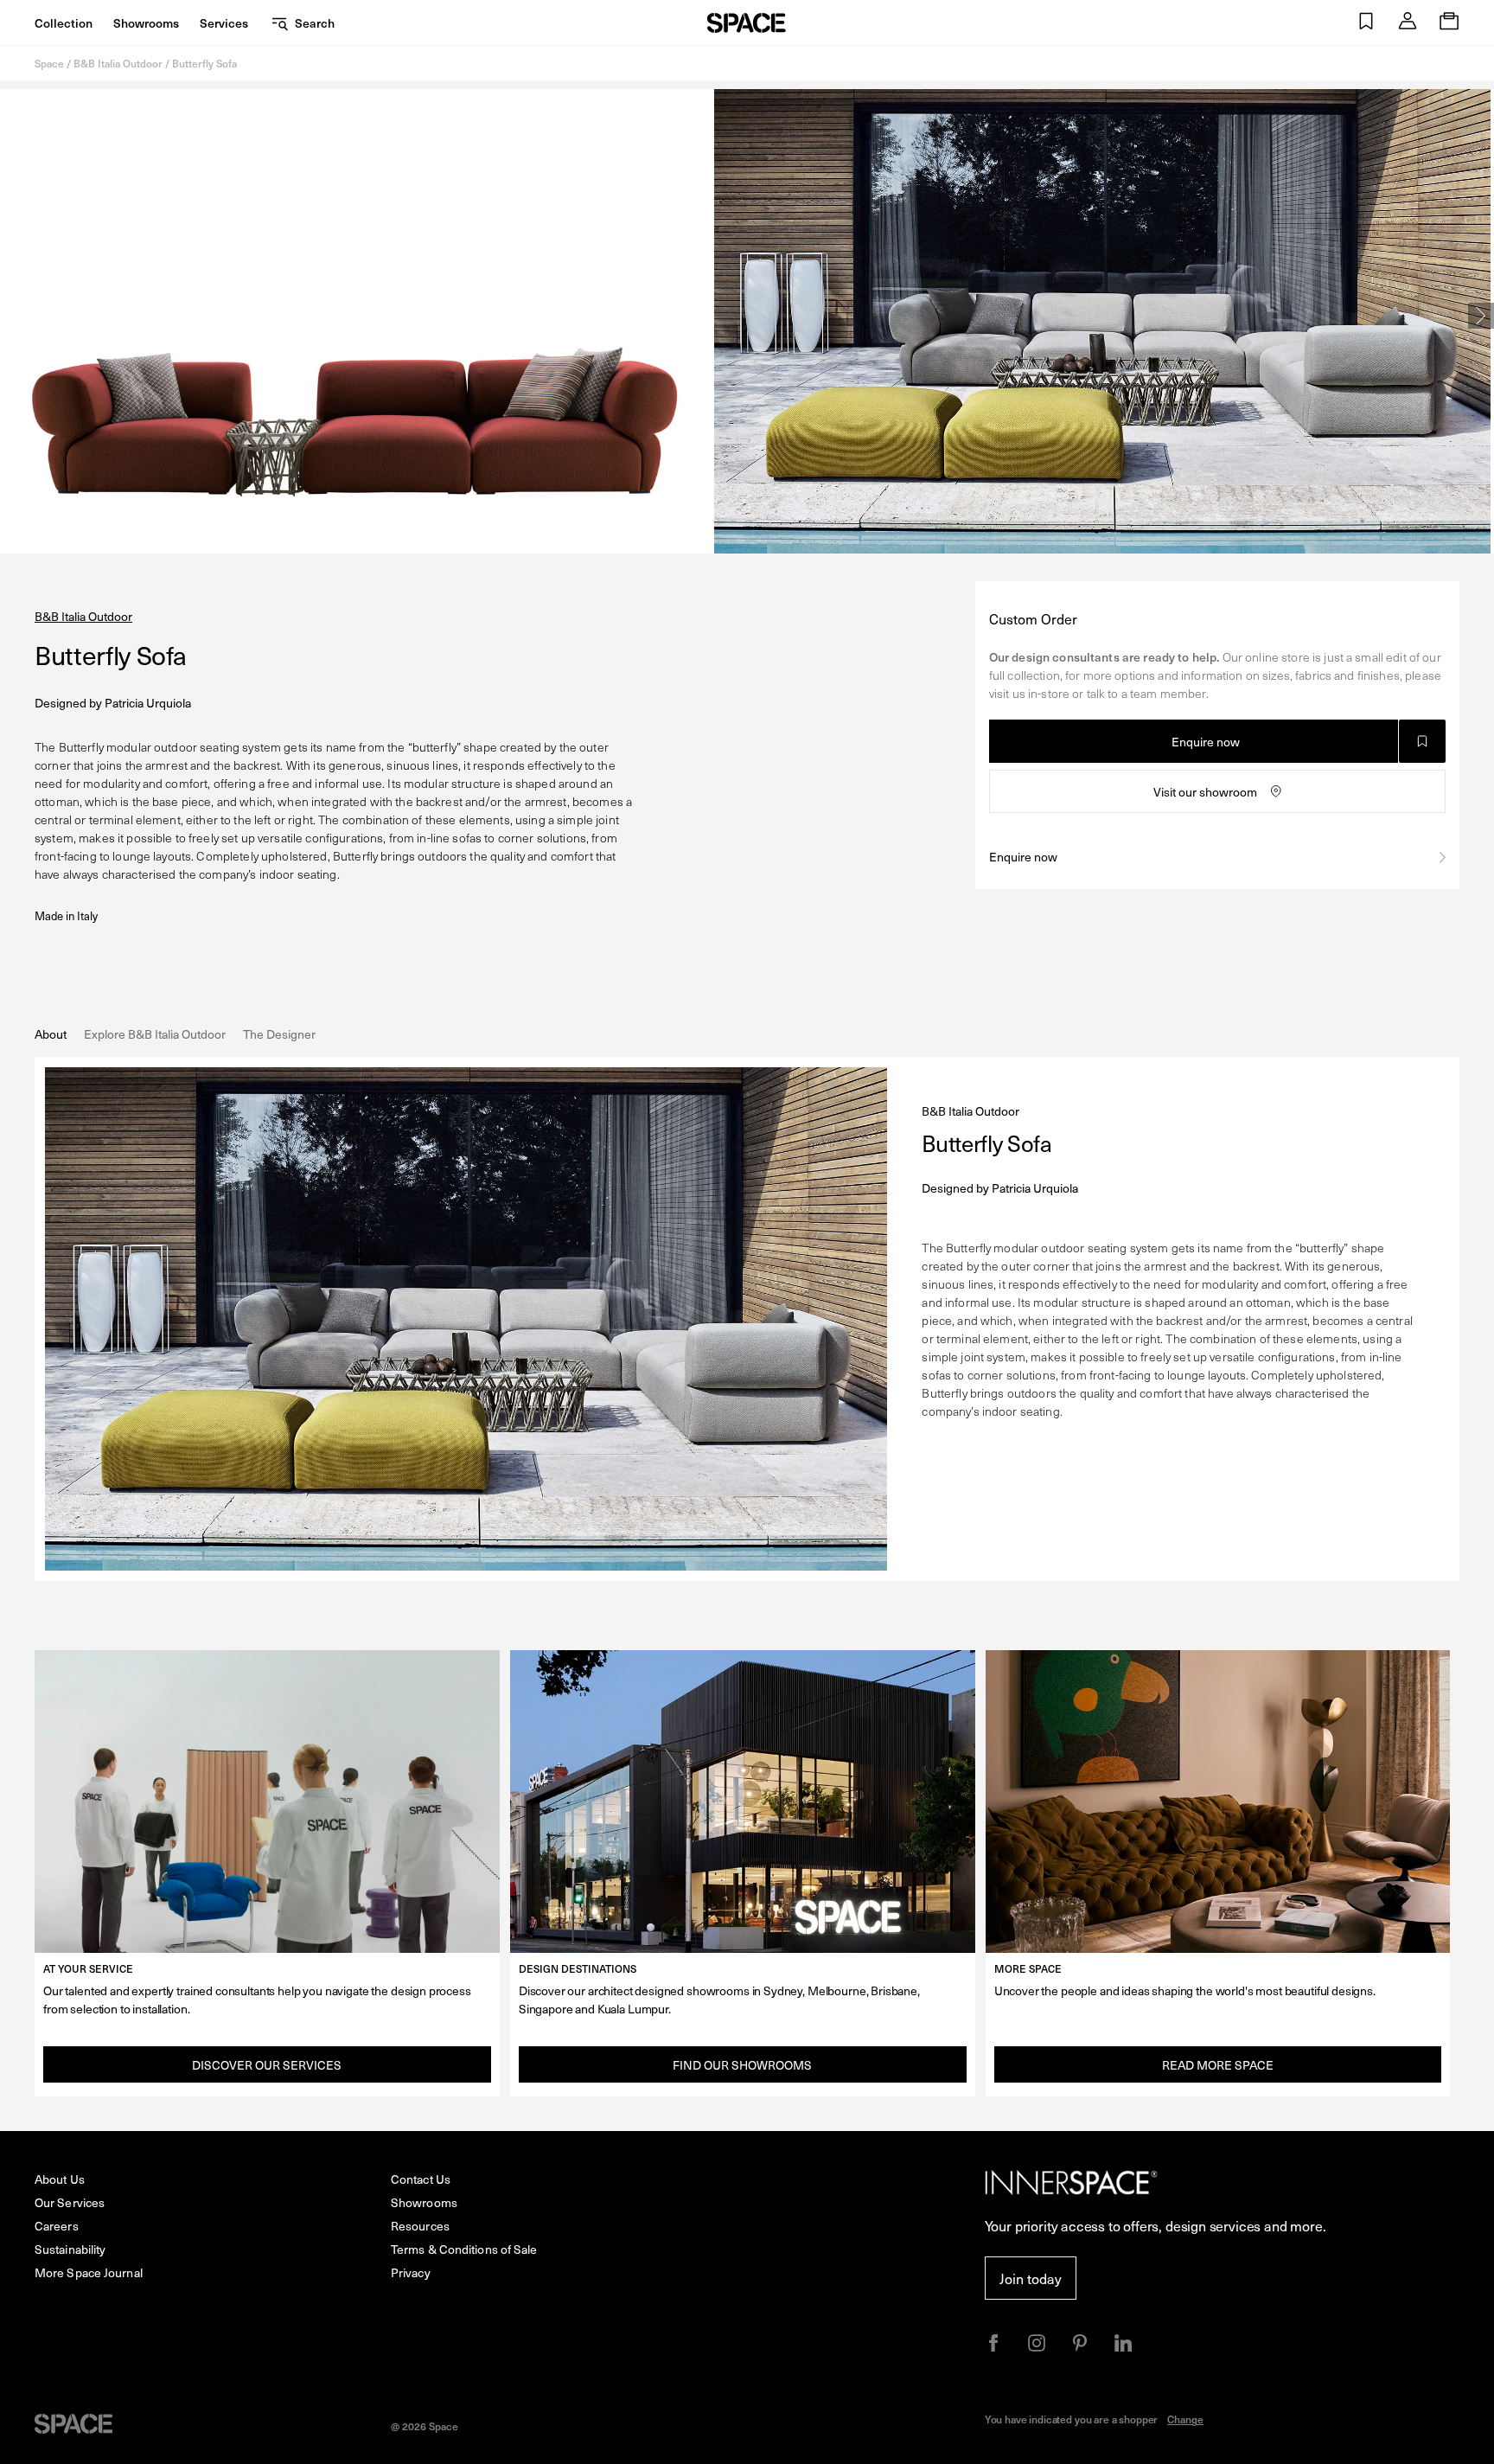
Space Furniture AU (747, 23)
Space (49, 63)
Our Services (70, 2202)
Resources (420, 2226)
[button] (1366, 23)
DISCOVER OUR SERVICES (267, 2065)
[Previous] (13, 316)
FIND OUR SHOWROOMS (742, 2065)
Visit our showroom (1205, 792)
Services (224, 23)
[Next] (1481, 316)
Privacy (411, 2272)
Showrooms (146, 23)
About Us (60, 2179)
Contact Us (421, 2179)
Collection (64, 23)
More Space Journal (89, 2272)
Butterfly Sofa (204, 63)
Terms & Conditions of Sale (464, 2249)
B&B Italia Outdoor (118, 63)
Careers (57, 2226)
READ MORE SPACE (1218, 2065)
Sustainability (70, 2249)
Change (1185, 2419)
